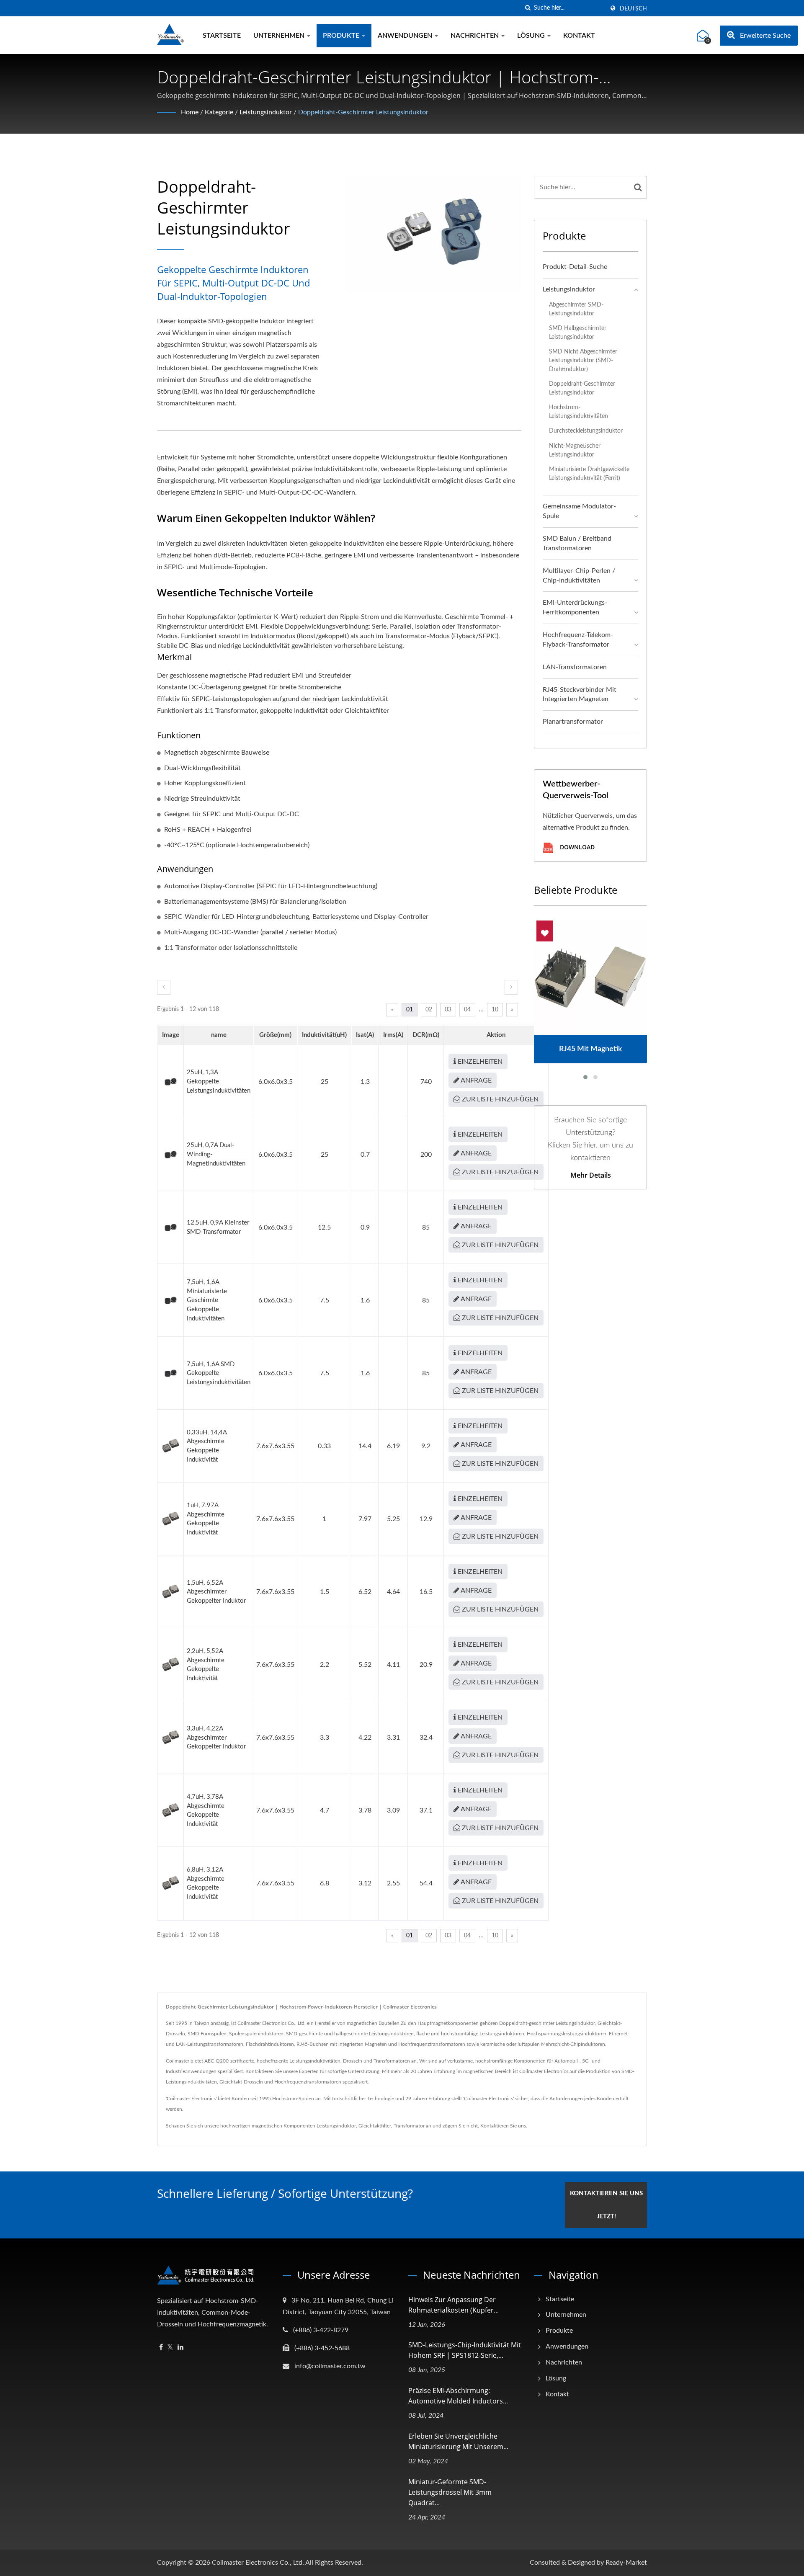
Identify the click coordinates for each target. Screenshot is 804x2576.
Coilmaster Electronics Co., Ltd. (258, 2563)
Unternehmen (280, 36)
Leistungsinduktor (266, 112)
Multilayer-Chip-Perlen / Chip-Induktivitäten (579, 576)
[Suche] (528, 8)
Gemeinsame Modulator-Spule (579, 511)
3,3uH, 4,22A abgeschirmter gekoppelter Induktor (216, 1738)
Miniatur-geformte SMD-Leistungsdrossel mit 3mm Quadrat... (450, 2492)
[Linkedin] (180, 2348)
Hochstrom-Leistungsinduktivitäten (579, 412)
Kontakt (579, 36)
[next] (511, 987)
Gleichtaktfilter (375, 2126)
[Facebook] (161, 2348)
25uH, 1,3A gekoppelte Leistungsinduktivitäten (219, 1081)
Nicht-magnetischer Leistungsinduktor (575, 450)
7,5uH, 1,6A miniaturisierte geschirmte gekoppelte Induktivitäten (207, 1300)
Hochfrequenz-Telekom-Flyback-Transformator (578, 640)
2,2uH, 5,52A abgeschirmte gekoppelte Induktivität (206, 1665)
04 (467, 1010)
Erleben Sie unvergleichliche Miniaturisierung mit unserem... (458, 2441)
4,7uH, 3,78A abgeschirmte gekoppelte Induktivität (206, 1810)
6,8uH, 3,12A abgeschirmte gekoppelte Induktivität (206, 1883)
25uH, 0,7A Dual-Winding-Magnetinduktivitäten (216, 1154)
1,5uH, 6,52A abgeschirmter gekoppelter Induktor (216, 1592)
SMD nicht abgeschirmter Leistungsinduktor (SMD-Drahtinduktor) (583, 360)
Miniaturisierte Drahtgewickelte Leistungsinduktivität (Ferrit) (589, 474)
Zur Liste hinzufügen (499, 1099)
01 (410, 1010)
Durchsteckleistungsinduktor (586, 431)
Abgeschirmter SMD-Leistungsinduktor (576, 309)
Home (190, 112)
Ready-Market (626, 2563)
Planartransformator (573, 722)
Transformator (409, 2126)
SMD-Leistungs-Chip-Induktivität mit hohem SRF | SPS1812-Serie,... (465, 2350)
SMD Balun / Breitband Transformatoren (577, 543)
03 (448, 1010)
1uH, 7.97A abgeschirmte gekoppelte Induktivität (206, 1519)
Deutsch (633, 9)
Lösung (532, 36)
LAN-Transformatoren (575, 667)
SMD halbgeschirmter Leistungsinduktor (578, 333)
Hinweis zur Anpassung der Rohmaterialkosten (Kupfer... (454, 2305)
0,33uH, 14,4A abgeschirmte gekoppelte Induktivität (207, 1446)
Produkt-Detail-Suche (575, 267)
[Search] (638, 187)
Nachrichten (475, 36)
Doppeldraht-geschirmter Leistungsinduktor (363, 112)
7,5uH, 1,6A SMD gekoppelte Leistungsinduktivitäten (219, 1373)
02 (429, 1010)
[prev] (164, 987)
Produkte (342, 36)
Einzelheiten (479, 1062)
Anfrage (475, 1080)
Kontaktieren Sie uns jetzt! (606, 2205)
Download (576, 847)
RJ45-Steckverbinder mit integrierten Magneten (580, 695)
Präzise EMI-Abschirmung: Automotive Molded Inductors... (458, 2396)
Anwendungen (406, 36)
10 (495, 1010)
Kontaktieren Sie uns (503, 2126)
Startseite (222, 36)
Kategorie (219, 112)
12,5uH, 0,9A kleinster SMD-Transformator (218, 1227)
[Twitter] (170, 2348)
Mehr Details (591, 1175)
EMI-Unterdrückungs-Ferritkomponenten (575, 607)
